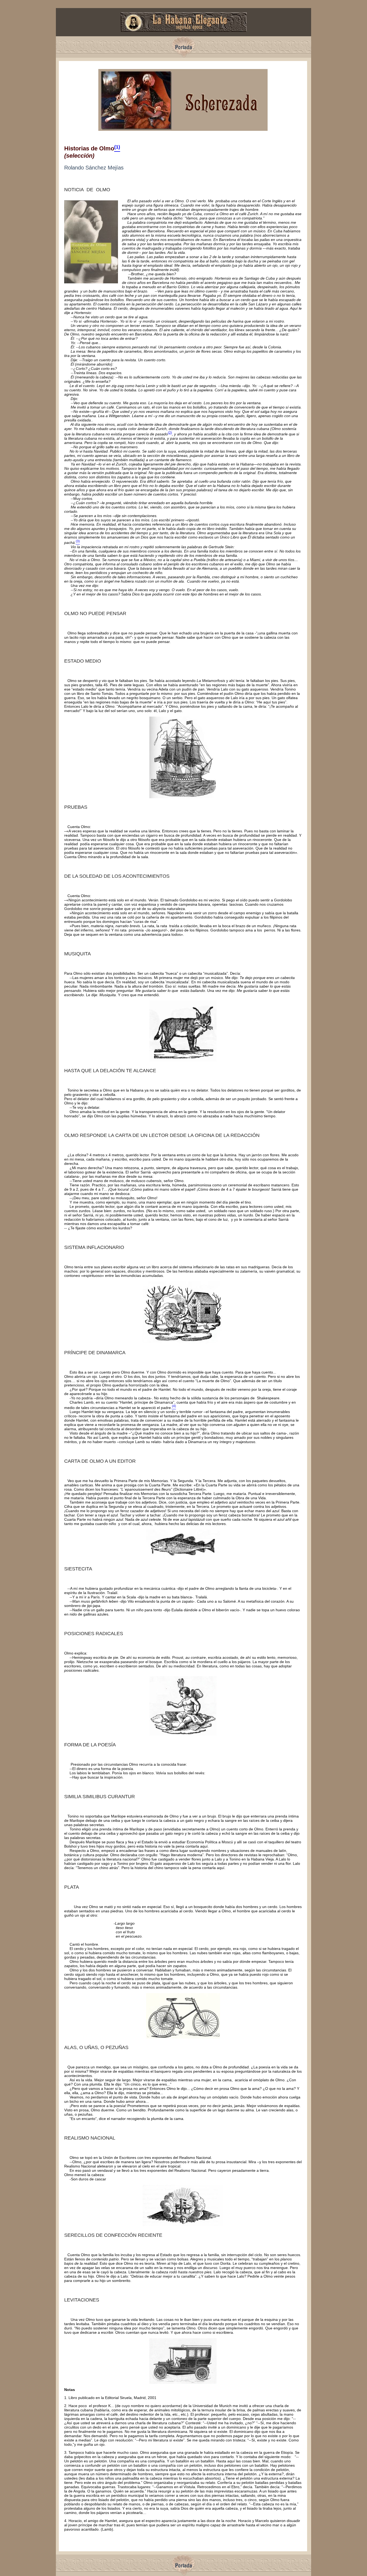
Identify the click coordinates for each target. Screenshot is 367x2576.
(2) (170, 433)
